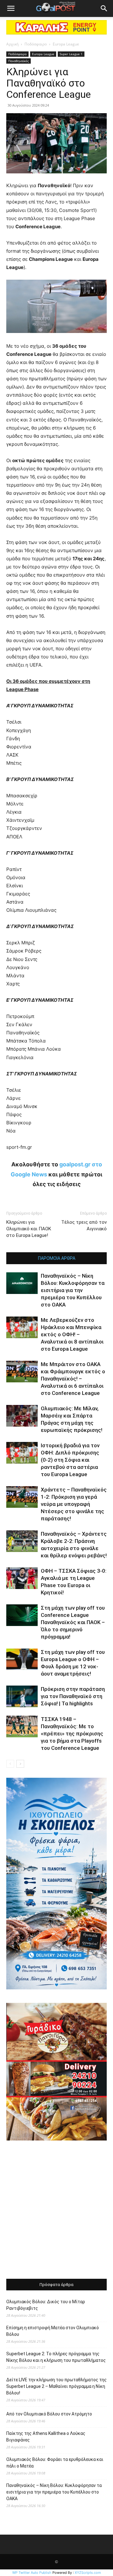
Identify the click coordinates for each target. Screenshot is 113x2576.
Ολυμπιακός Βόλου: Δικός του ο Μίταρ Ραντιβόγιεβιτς (46, 2305)
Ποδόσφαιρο (36, 44)
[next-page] (20, 1764)
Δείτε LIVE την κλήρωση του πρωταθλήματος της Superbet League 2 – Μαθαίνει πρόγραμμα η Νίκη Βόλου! (56, 2386)
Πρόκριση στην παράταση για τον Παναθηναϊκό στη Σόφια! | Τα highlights (73, 1696)
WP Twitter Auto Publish (32, 2573)
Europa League (66, 44)
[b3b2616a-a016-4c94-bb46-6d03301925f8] (56, 338)
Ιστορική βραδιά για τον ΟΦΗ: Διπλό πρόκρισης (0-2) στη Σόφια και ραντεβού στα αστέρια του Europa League (70, 1460)
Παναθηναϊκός (19, 61)
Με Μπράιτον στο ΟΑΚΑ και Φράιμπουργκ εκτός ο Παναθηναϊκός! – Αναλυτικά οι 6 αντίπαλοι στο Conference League (73, 1379)
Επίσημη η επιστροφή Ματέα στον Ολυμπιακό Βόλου (53, 2331)
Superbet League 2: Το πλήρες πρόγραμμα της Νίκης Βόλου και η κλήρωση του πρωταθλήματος (56, 2357)
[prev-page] (10, 1764)
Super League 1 (71, 54)
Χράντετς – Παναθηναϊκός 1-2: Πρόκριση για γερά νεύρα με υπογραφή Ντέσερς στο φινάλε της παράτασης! (74, 1504)
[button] (11, 8)
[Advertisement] (56, 2210)
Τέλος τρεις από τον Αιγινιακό (84, 1225)
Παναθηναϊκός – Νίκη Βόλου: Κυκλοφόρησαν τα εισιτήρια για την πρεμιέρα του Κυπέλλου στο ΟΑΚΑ (73, 1290)
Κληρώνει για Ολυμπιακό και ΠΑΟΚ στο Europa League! (29, 1229)
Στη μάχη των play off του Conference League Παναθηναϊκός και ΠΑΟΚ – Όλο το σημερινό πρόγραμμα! (73, 1622)
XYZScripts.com (88, 2573)
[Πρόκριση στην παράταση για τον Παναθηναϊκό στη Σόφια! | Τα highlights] (22, 1696)
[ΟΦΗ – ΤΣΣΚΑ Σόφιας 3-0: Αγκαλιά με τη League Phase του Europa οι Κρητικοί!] (22, 1578)
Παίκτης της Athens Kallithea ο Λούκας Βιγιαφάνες (46, 2437)
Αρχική (12, 44)
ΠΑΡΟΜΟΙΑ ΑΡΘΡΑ (57, 1258)
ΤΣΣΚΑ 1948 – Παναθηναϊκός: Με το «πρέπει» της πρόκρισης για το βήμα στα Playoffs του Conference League (72, 1734)
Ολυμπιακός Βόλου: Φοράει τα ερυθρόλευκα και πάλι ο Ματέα (55, 2463)
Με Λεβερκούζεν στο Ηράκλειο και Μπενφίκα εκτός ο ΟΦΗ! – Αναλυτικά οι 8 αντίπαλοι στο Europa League (72, 1334)
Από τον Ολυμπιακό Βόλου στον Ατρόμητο (49, 2414)
